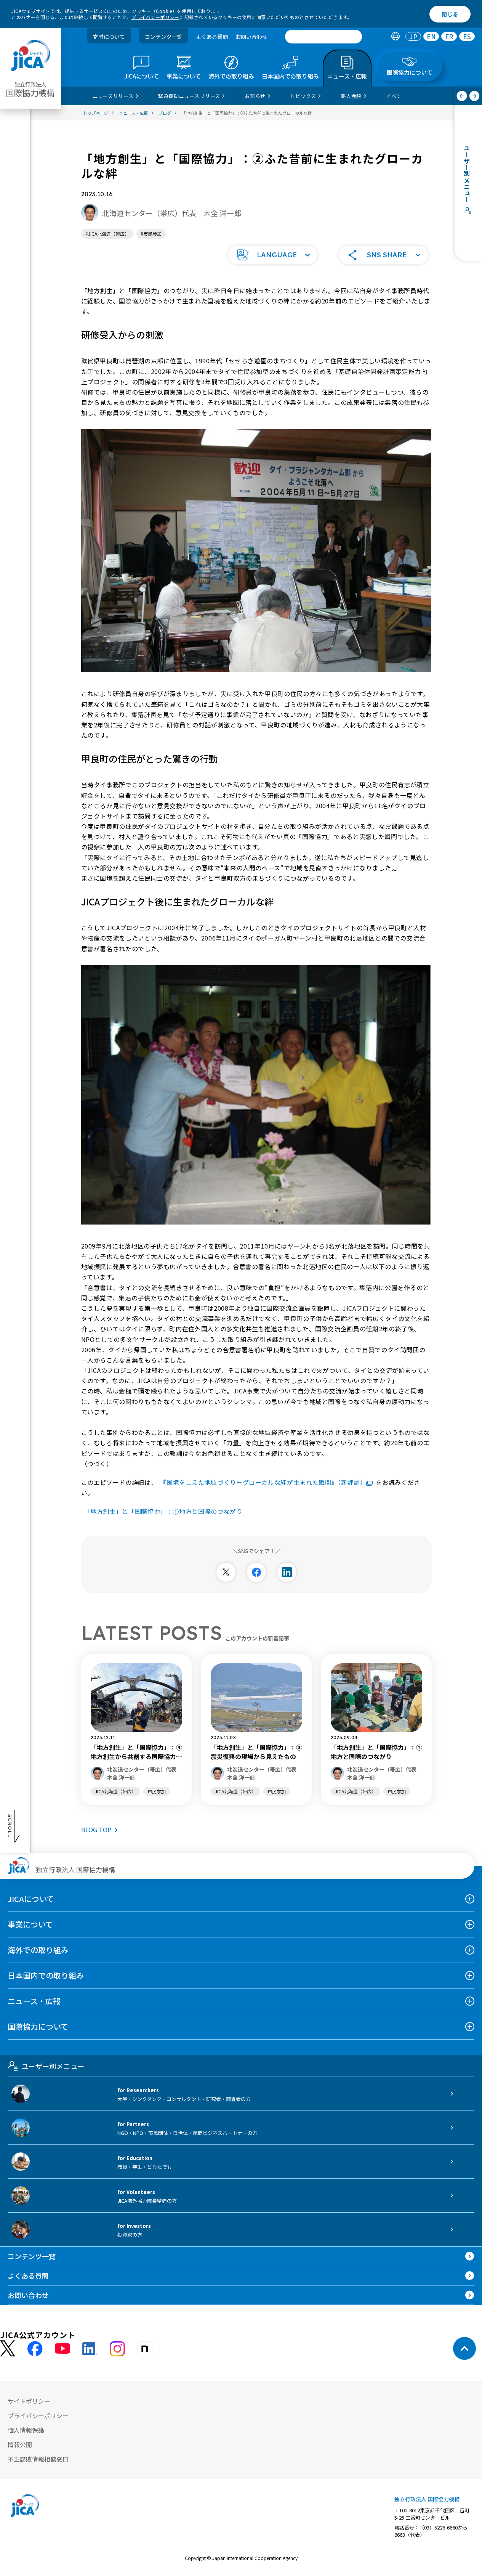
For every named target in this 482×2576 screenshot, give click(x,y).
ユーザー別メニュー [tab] (53, 2066)
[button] (273, 255)
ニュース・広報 (34, 2001)
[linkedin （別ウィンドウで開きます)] (90, 2349)
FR (449, 37)
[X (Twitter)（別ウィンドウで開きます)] (8, 2349)
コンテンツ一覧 (163, 37)
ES (467, 37)
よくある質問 (212, 37)
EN (431, 37)
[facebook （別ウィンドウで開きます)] (35, 2349)
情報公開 (20, 2444)
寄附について (109, 37)
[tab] (395, 37)
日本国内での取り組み (46, 1975)
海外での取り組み (38, 1950)
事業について (30, 1924)
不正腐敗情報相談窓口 (38, 2459)
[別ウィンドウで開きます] (226, 1572)
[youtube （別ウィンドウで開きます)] (62, 2349)
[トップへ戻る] (464, 2348)
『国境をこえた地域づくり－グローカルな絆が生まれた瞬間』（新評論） (263, 1482)
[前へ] (462, 96)
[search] (323, 37)
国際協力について (38, 2026)
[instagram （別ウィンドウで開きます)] (117, 2349)
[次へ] (475, 96)
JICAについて (31, 1899)
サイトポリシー (29, 2401)
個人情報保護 (26, 2430)
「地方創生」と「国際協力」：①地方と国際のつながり (163, 1511)
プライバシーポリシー (155, 17)
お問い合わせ (251, 37)
